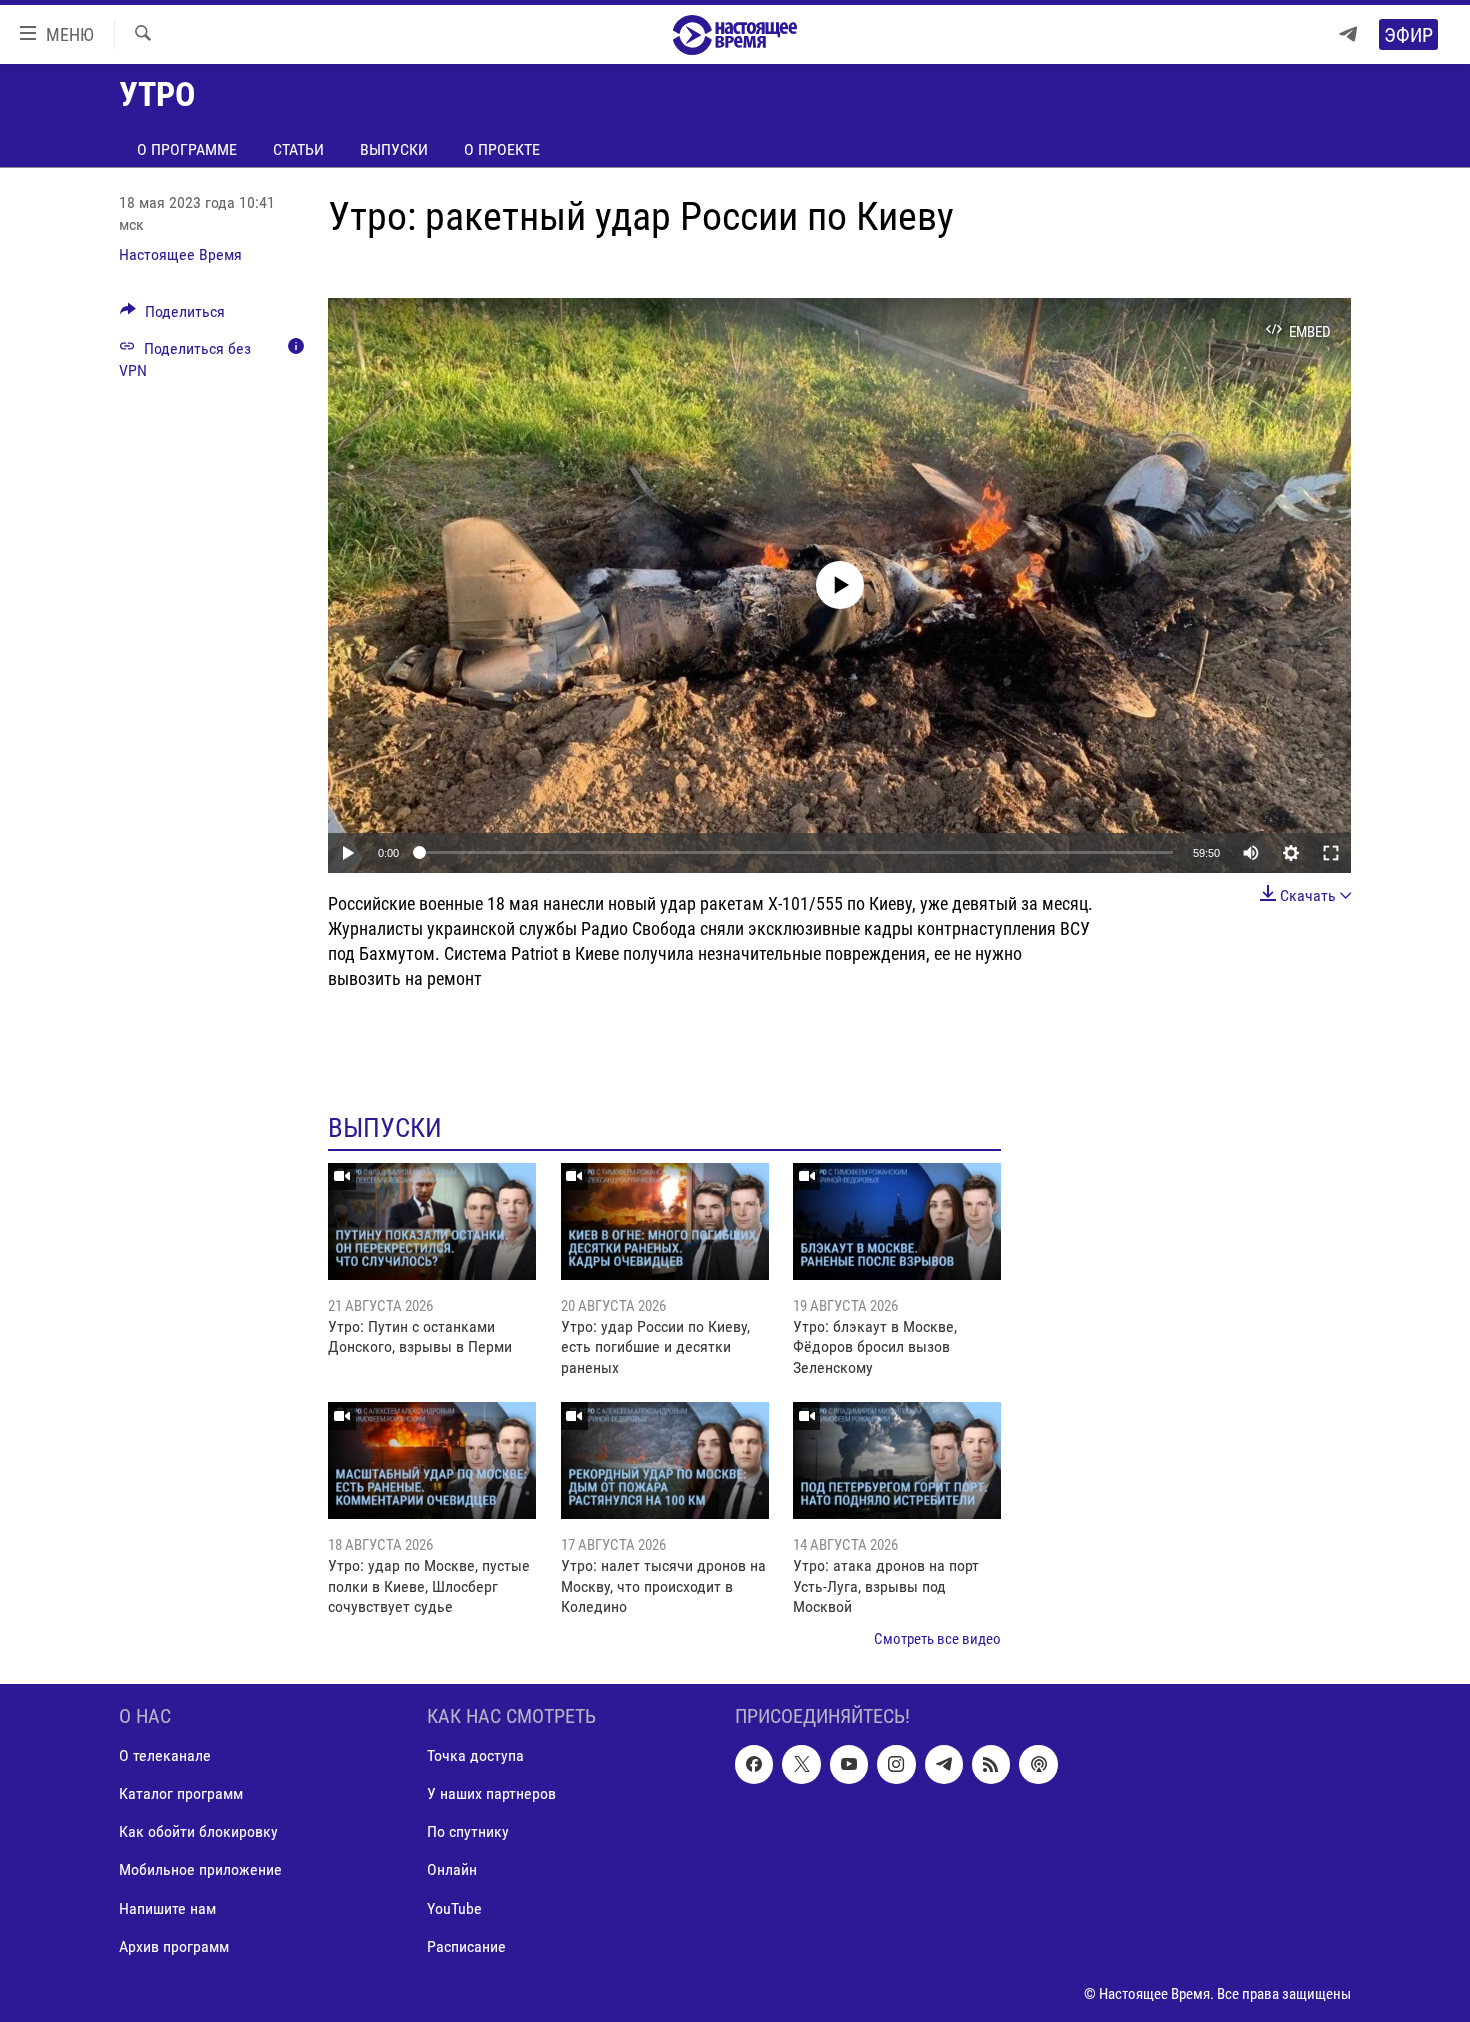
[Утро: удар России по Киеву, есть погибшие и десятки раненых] (665, 1221)
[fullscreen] (1331, 853)
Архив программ (174, 1946)
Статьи (298, 149)
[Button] (172, 316)
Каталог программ (181, 1793)
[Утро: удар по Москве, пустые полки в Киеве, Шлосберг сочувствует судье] (432, 1460)
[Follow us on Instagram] (896, 1764)
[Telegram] (1348, 34)
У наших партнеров (491, 1793)
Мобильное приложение (200, 1869)
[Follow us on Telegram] (944, 1764)
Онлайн (452, 1869)
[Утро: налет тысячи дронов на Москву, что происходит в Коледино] (665, 1460)
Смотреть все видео (937, 1639)
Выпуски (394, 149)
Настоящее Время (180, 254)
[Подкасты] (1038, 1764)
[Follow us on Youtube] (849, 1764)
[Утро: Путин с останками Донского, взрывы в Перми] (432, 1221)
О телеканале (165, 1755)
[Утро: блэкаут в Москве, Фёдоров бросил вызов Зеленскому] (897, 1221)
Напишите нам (167, 1907)
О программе (187, 149)
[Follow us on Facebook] (754, 1764)
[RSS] (991, 1764)
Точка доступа (475, 1755)
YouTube (454, 1907)
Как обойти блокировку (198, 1831)
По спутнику (468, 1831)
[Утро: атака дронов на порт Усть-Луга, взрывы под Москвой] (897, 1460)
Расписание (466, 1946)
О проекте (502, 149)
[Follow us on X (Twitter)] (801, 1764)
